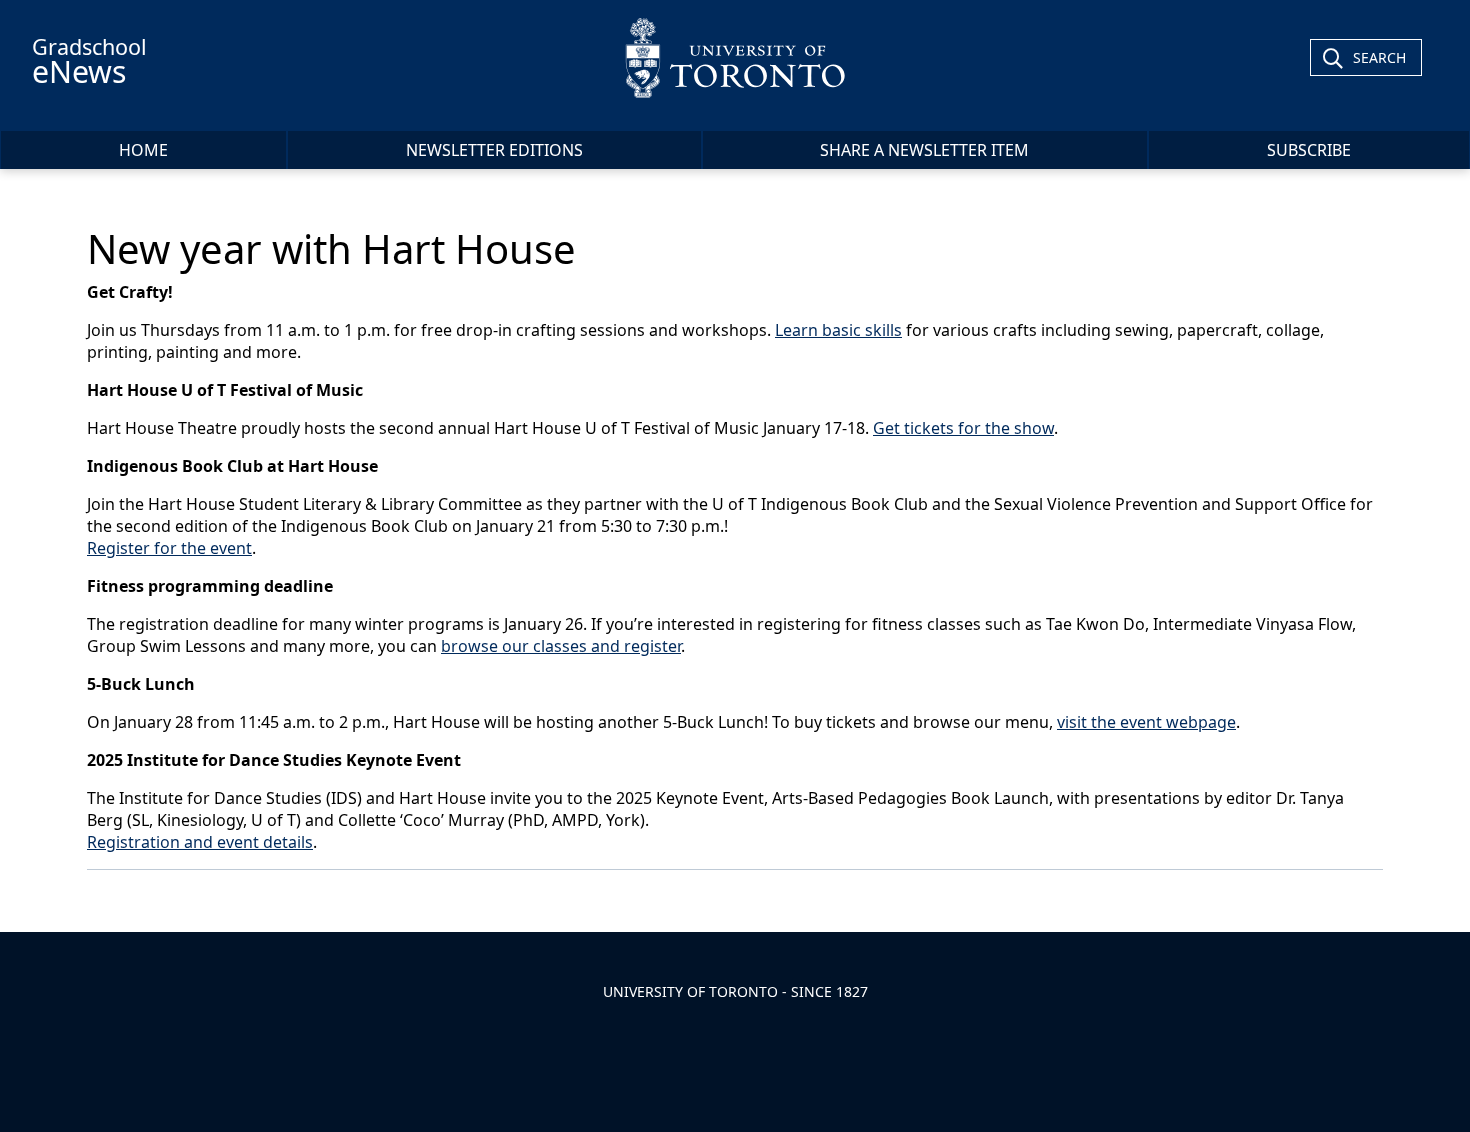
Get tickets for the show (963, 428)
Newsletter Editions (494, 150)
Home (143, 150)
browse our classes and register (561, 646)
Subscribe (1309, 150)
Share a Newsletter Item (924, 150)
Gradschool (89, 62)
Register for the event (169, 548)
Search (1379, 57)
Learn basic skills (838, 330)
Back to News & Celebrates (212, 897)
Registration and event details (200, 842)
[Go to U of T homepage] (735, 57)
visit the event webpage (1146, 722)
